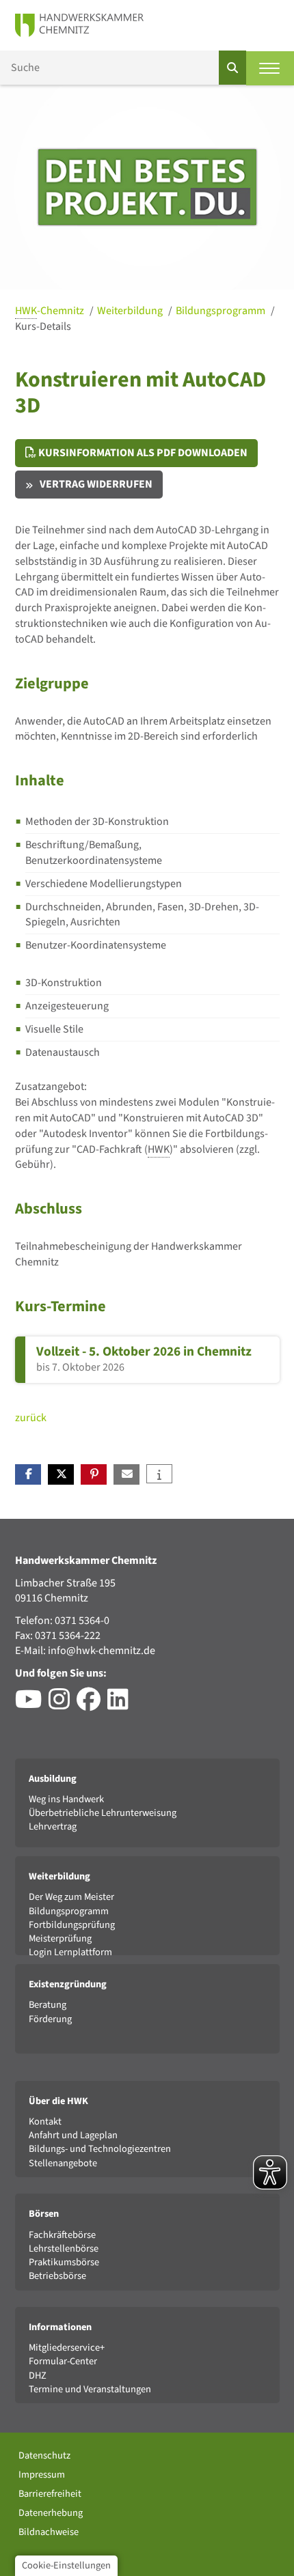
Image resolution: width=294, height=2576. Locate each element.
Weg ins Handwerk (66, 1799)
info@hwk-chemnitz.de (102, 1651)
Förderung (50, 2019)
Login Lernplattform (70, 1952)
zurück (31, 1418)
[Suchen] (232, 68)
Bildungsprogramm (222, 311)
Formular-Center (63, 2361)
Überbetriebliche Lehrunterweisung (103, 1813)
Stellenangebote (63, 2163)
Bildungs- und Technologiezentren (100, 2149)
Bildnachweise (49, 2532)
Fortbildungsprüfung (72, 1925)
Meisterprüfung (60, 1938)
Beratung (48, 2005)
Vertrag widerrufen (96, 484)
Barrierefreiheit (50, 2494)
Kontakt (45, 2122)
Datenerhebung (51, 2513)
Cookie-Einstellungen (66, 2565)
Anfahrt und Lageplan (73, 2135)
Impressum (42, 2475)
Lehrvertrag (53, 1826)
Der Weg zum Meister (71, 1897)
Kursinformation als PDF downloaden (142, 453)
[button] (28, 1474)
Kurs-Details (43, 326)
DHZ (38, 2376)
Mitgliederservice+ (67, 2348)
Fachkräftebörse (62, 2235)
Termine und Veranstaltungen (90, 2389)
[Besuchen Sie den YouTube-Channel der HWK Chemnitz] (32, 1705)
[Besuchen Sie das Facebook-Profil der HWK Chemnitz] (92, 1705)
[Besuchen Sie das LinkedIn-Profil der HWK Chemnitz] (121, 1705)
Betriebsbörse (57, 2276)
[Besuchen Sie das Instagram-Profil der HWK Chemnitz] (63, 1705)
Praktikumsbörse (64, 2262)
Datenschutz (44, 2455)
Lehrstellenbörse (64, 2249)
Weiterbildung (131, 311)
